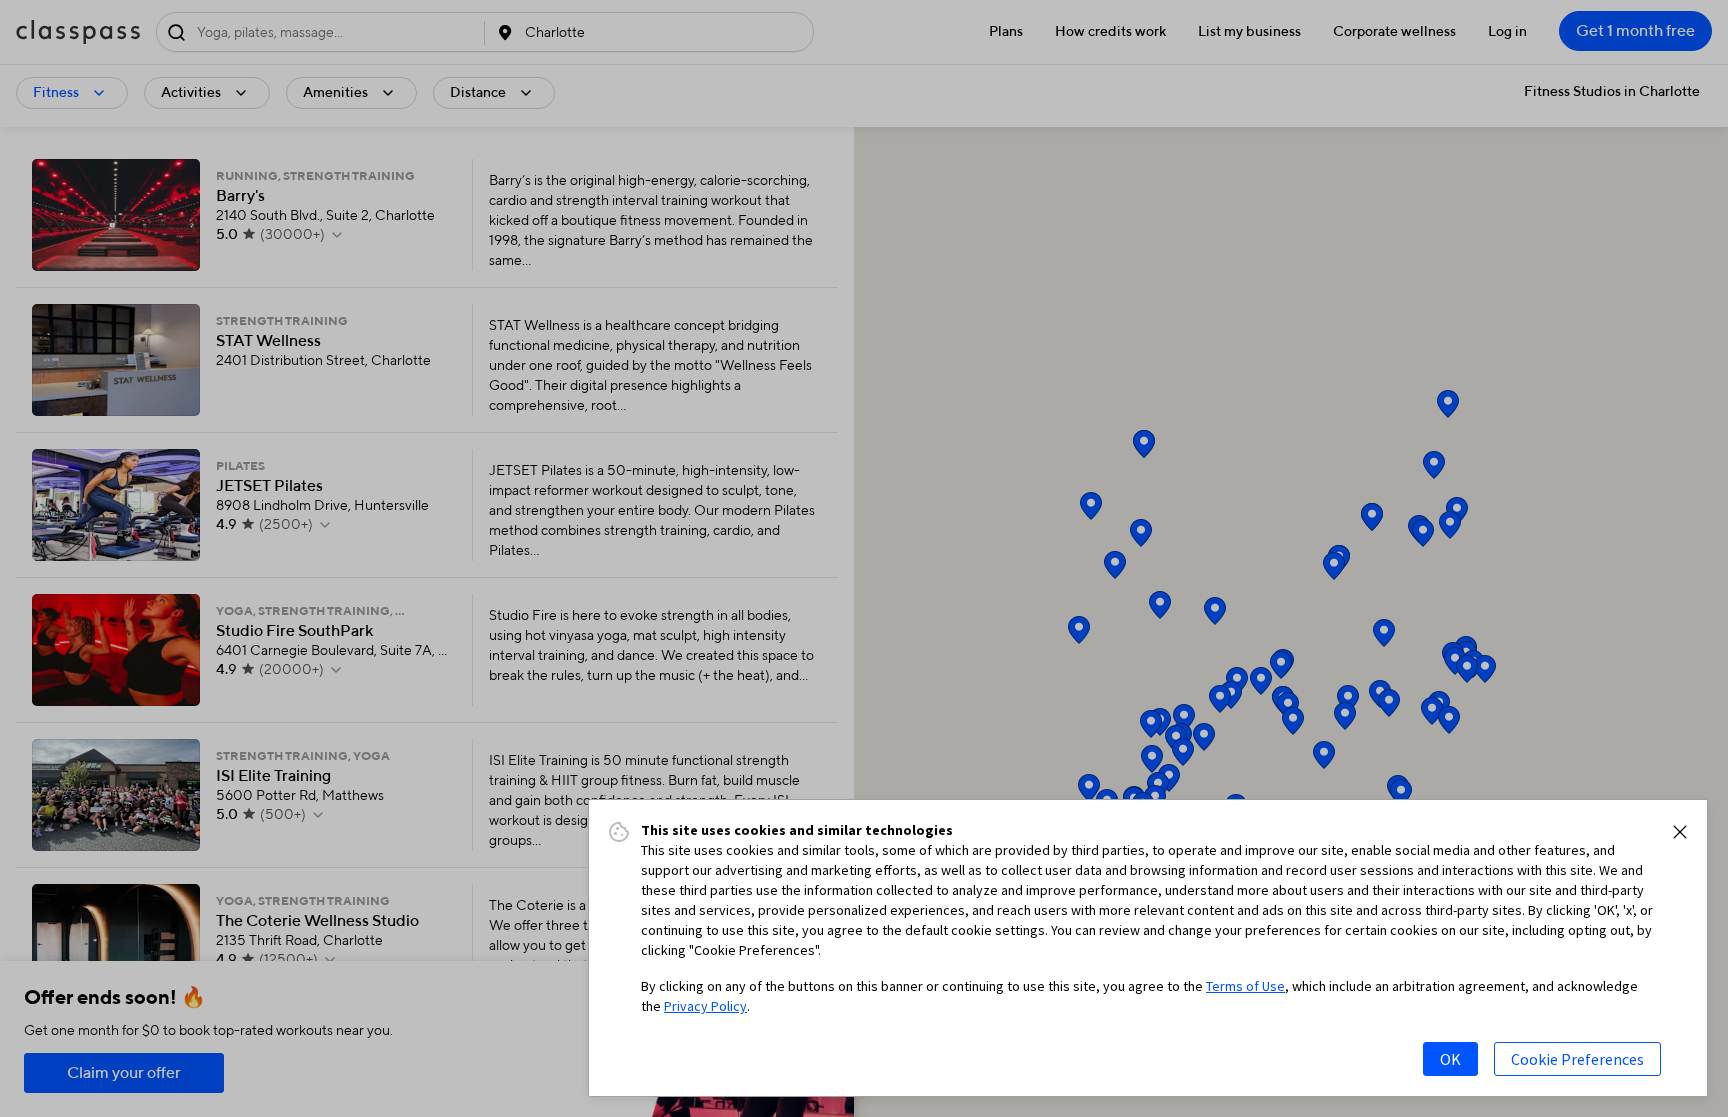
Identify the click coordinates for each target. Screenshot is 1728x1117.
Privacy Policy (705, 1006)
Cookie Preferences (1577, 1059)
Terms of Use (1245, 986)
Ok (1450, 1059)
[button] (1680, 832)
